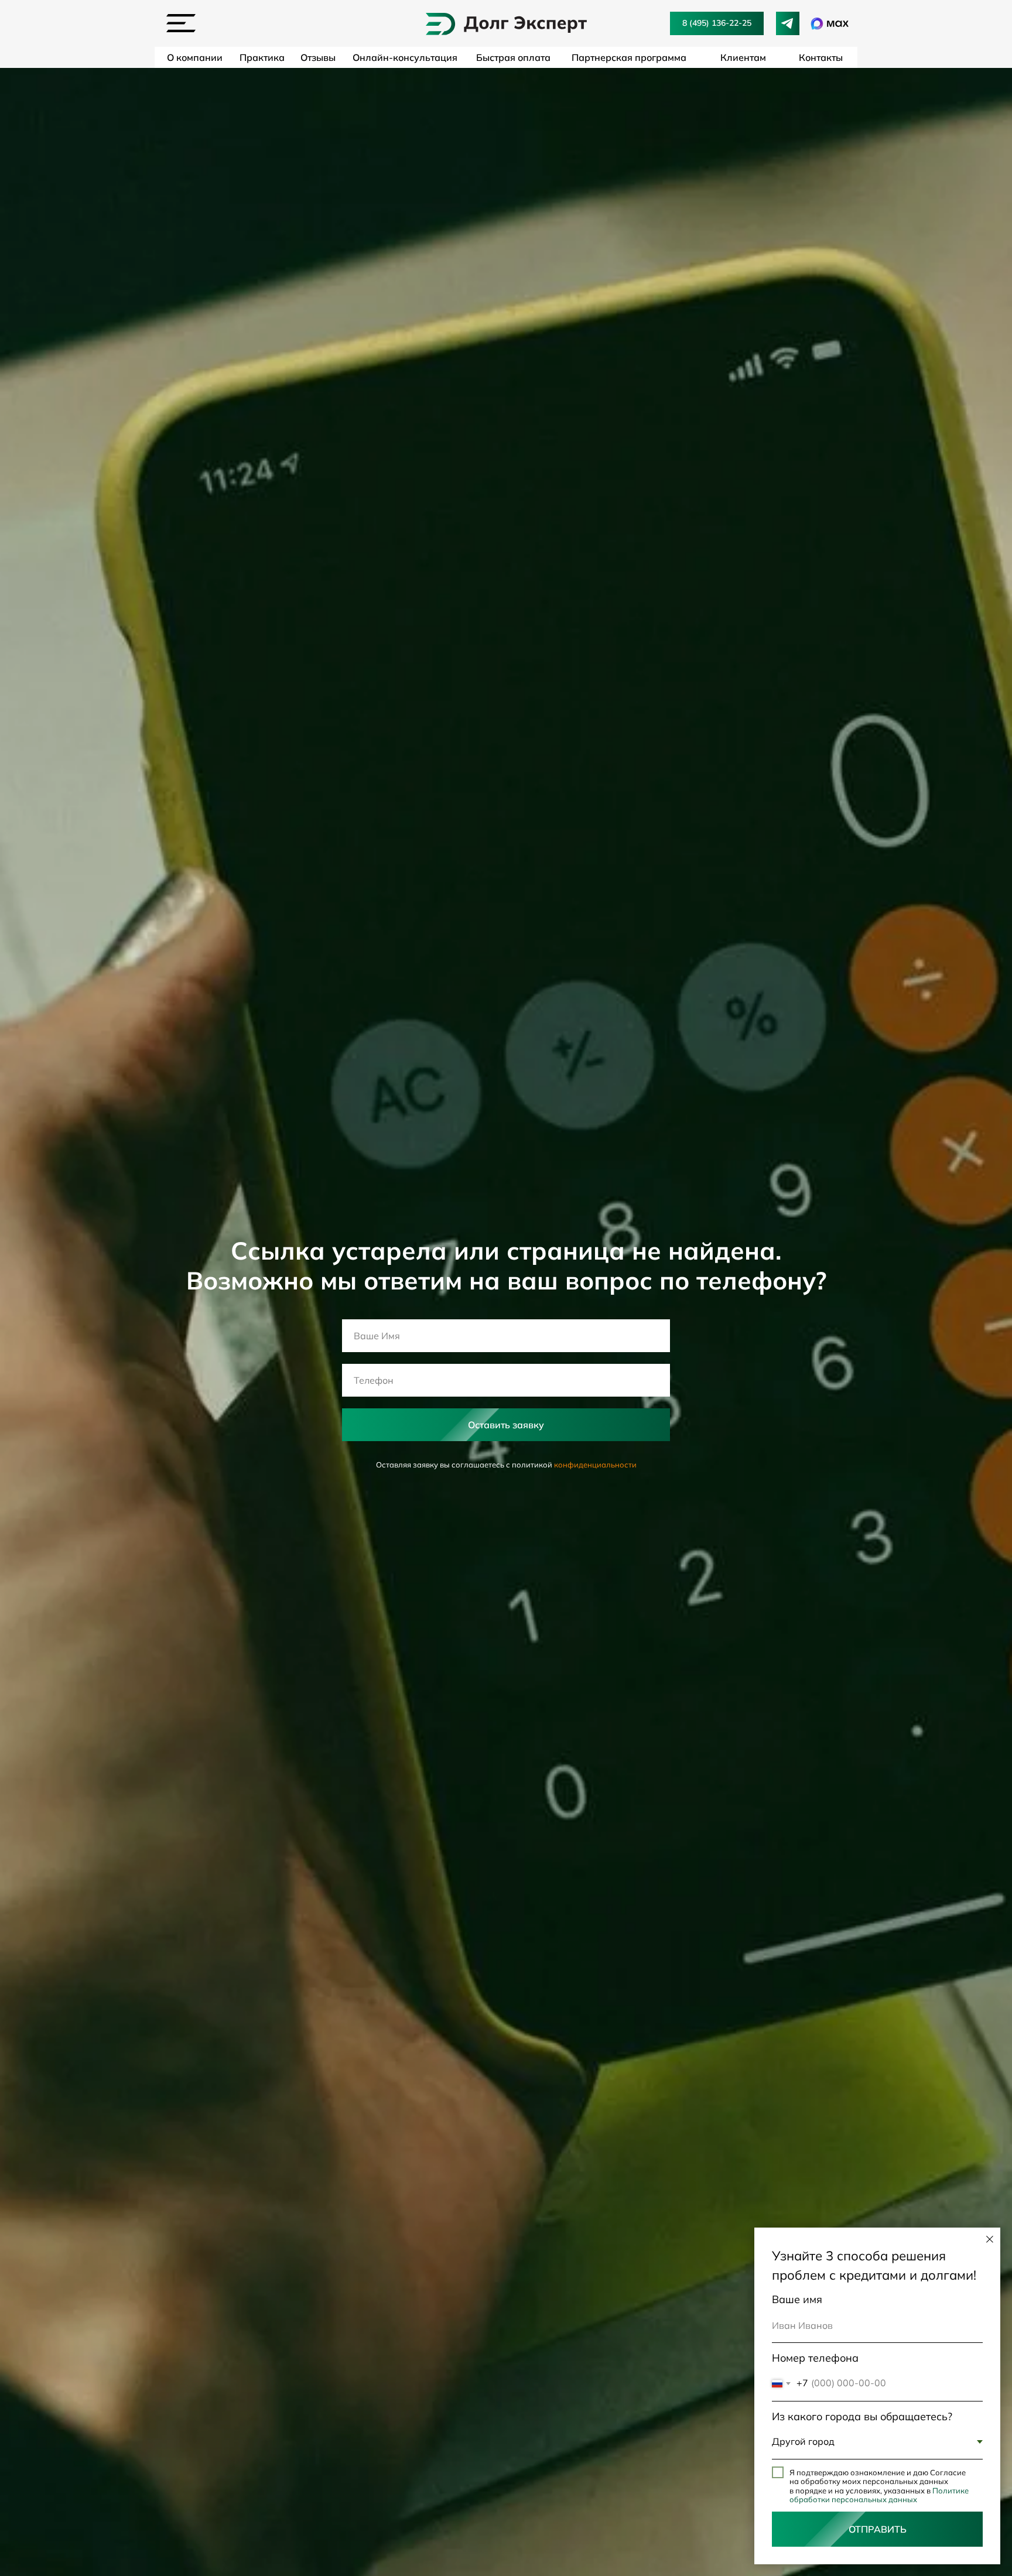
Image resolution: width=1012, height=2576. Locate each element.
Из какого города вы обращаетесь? (862, 2416)
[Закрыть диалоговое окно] (990, 2239)
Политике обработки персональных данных (879, 2495)
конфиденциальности (595, 1465)
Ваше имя (797, 2299)
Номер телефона (815, 2358)
